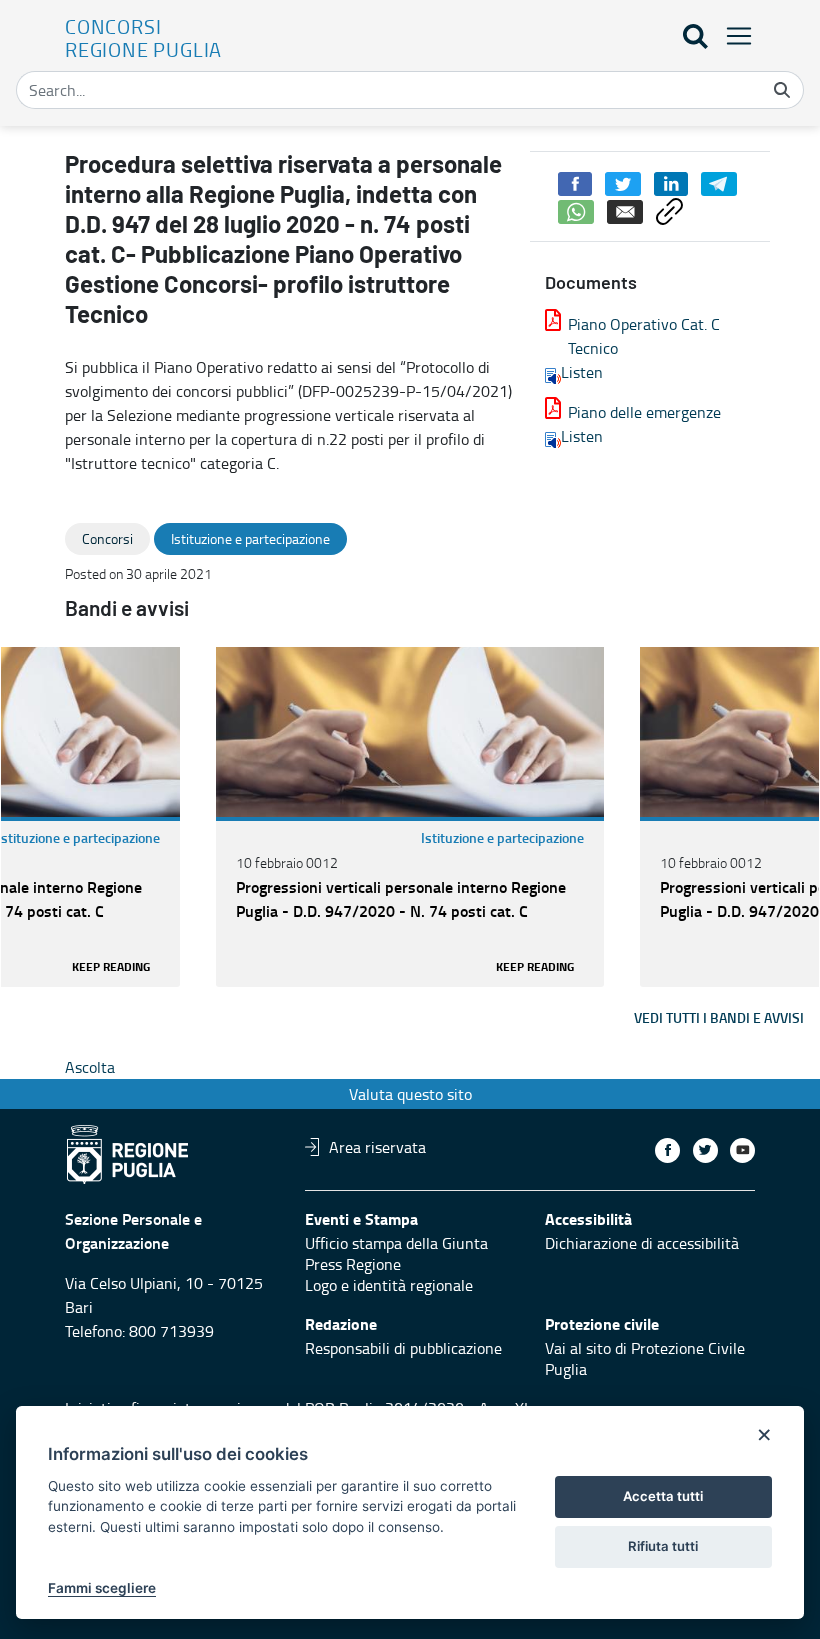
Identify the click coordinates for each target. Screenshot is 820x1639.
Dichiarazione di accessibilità (642, 1243)
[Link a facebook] (667, 1150)
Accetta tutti (663, 1496)
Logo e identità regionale (389, 1285)
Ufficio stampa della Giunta (396, 1243)
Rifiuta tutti (663, 1546)
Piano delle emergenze (644, 412)
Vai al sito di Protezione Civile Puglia (645, 1358)
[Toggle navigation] (733, 35)
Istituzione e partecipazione (502, 837)
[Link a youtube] (742, 1150)
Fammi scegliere (102, 1588)
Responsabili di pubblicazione (403, 1348)
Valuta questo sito (410, 1094)
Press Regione (353, 1264)
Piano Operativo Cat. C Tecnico (644, 336)
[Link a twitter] (705, 1150)
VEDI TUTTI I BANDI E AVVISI (719, 1017)
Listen (582, 372)
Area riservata (377, 1147)
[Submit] (782, 90)
